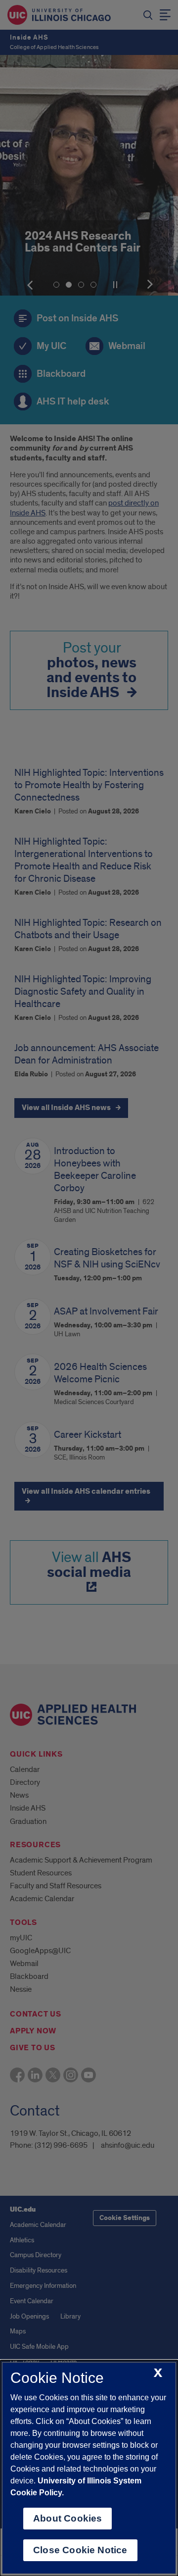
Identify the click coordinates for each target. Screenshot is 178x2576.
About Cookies (67, 2518)
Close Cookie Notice (80, 2550)
